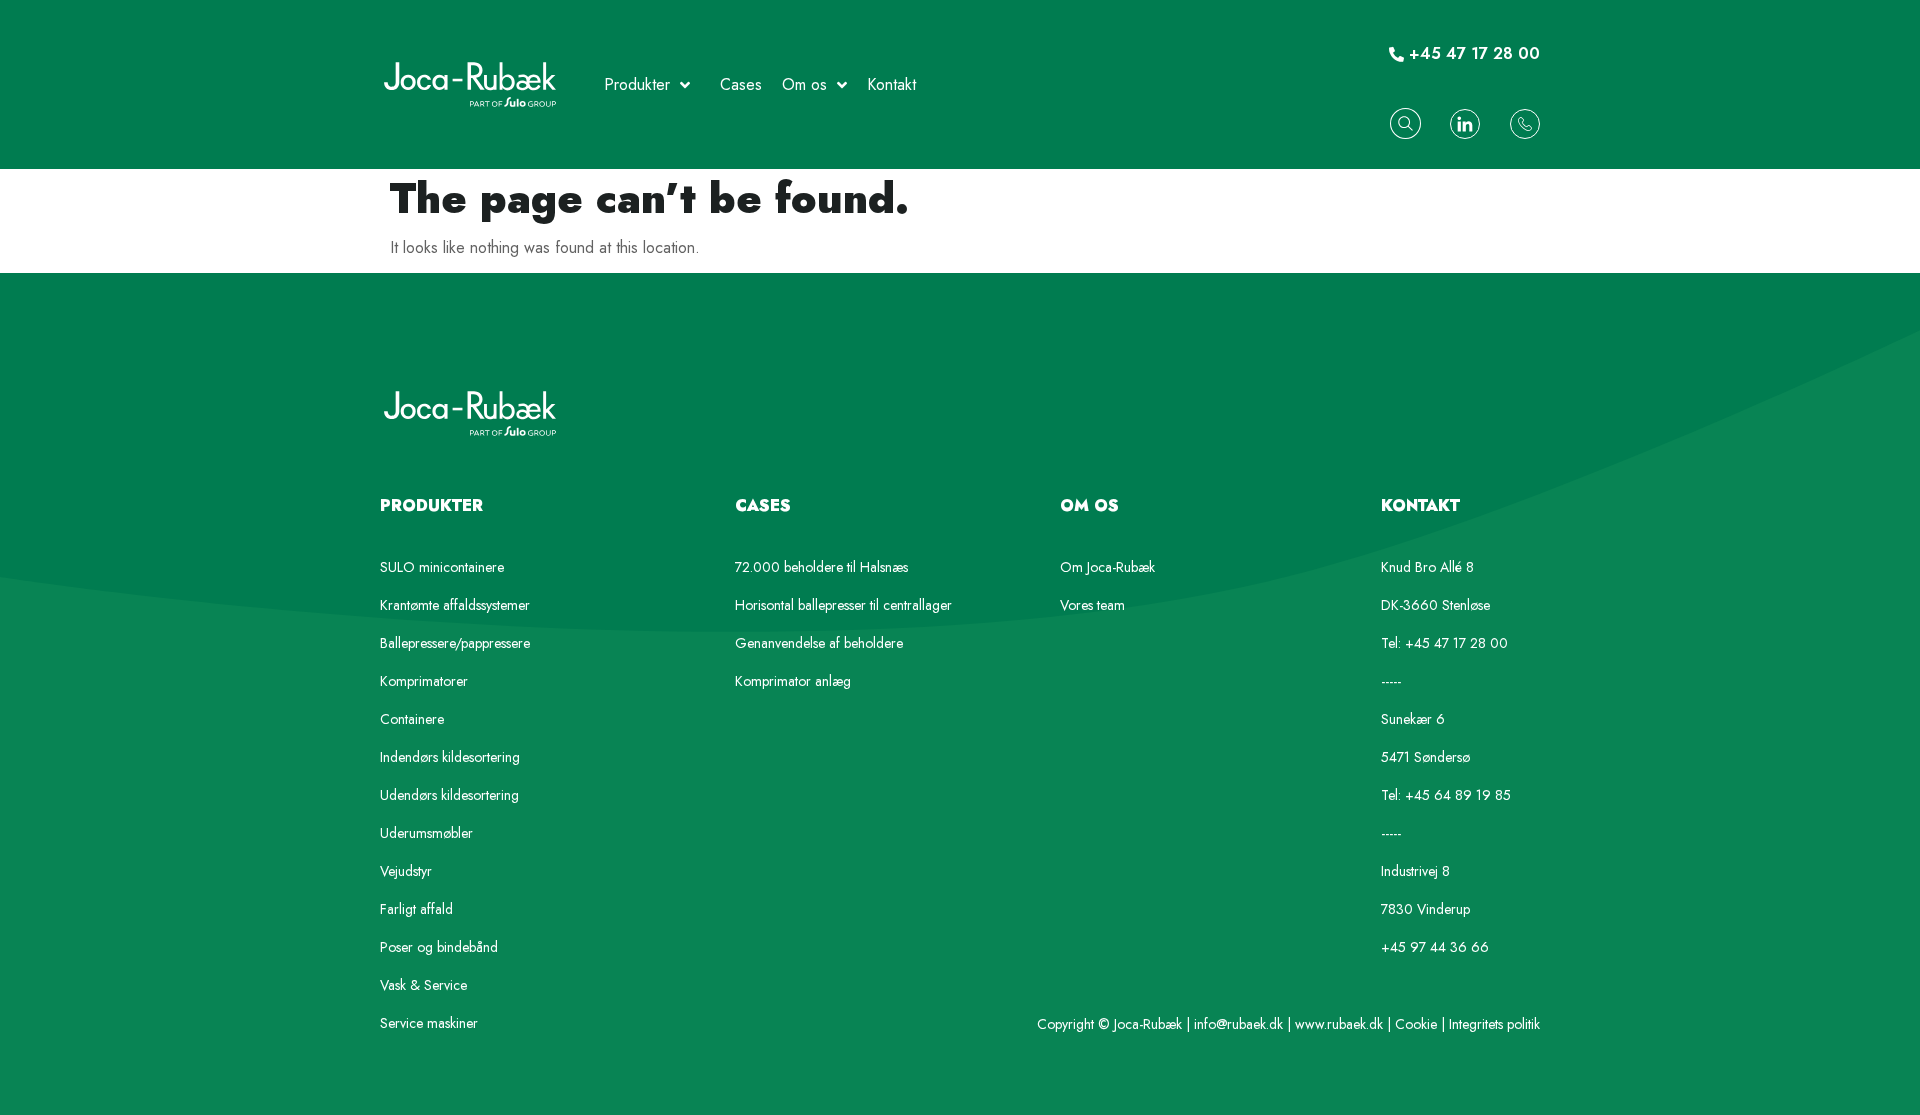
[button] (1405, 123)
